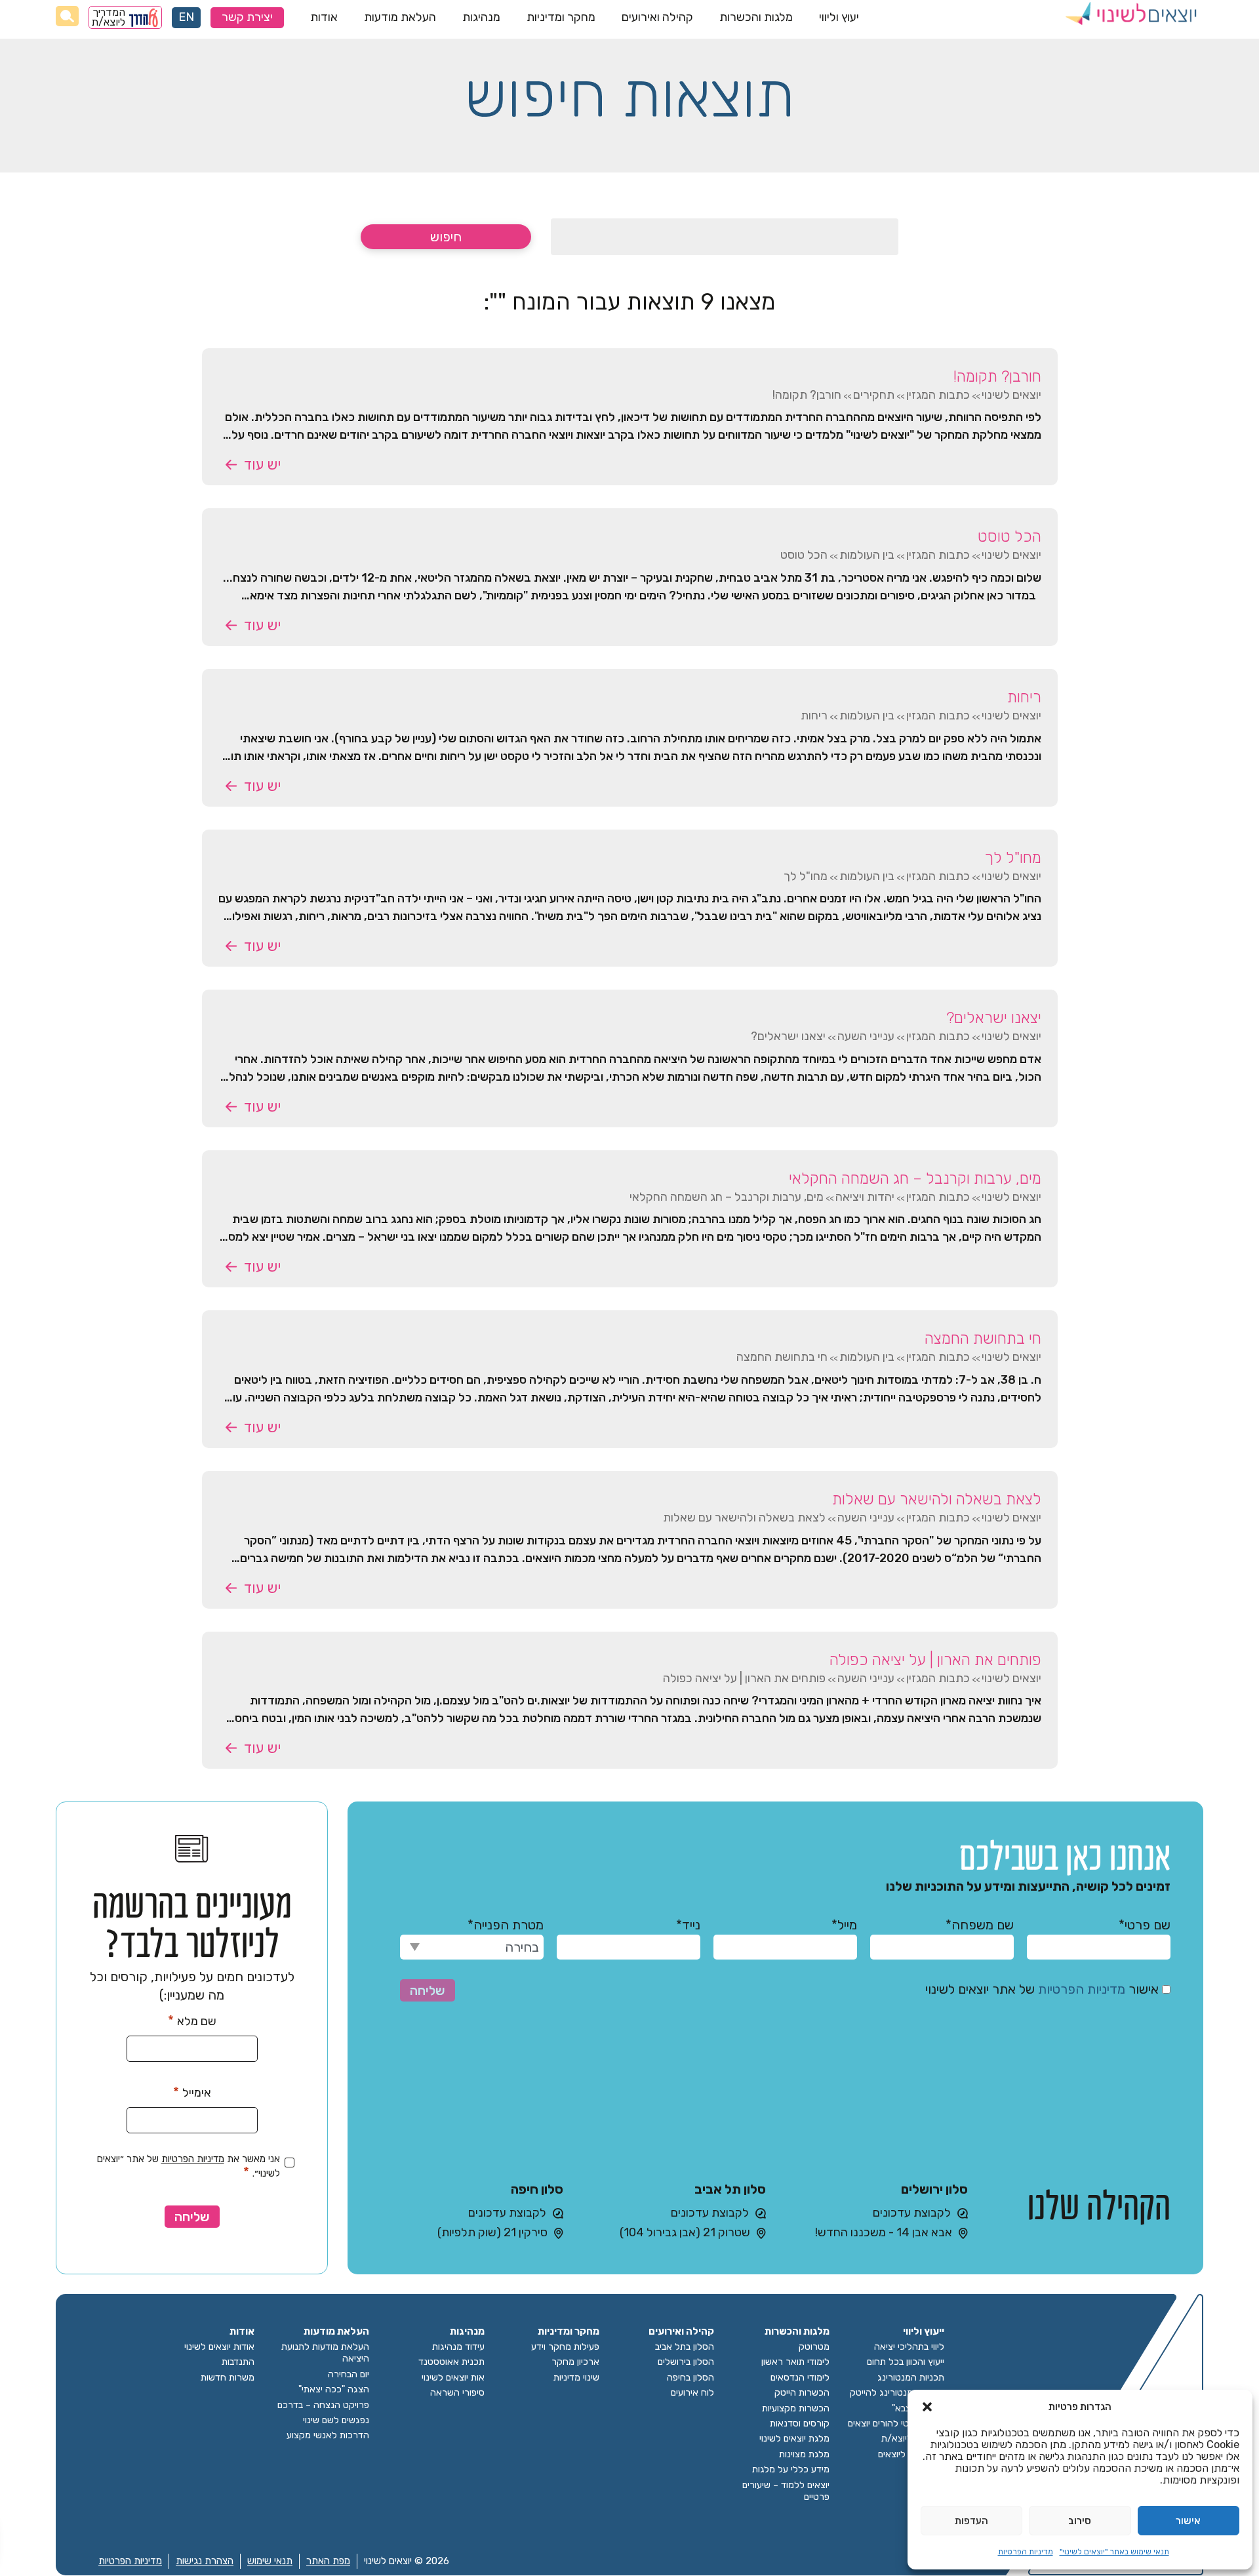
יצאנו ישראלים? (994, 1018)
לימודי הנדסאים (800, 2378)
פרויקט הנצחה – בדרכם (323, 2405)
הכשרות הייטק (802, 2393)
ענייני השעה (866, 1036)
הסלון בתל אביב (685, 2347)
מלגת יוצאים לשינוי (794, 2439)
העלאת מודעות (400, 17)
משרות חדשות (228, 2378)
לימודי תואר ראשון (795, 2362)
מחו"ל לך (1013, 858)
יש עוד (262, 465)
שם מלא (192, 2021)
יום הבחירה (349, 2374)
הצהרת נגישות (205, 2561)
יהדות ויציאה (865, 1197)
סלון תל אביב (730, 2189)
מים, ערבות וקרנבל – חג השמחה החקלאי (915, 1178)
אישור (1188, 2521)
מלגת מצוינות (804, 2454)
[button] (927, 2407)
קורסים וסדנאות (800, 2424)
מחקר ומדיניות (561, 17)
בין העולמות (867, 555)
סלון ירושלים (934, 2189)
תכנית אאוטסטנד (451, 2362)
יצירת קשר (247, 17)
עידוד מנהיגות (458, 2347)
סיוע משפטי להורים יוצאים (896, 2424)
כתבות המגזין (938, 395)
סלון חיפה (537, 2189)
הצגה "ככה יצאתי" (334, 2389)
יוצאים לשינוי (1011, 395)
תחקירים (874, 395)
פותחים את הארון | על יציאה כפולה (935, 1660)
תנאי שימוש (270, 2561)
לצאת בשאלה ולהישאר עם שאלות (937, 1499)
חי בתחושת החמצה (983, 1338)
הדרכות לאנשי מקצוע (328, 2435)
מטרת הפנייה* (506, 1925)
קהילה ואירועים (657, 17)
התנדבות (238, 2362)
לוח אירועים (692, 2393)
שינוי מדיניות (576, 2378)
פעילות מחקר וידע (565, 2347)
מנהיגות (481, 17)
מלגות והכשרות (756, 17)
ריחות (1024, 697)
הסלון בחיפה (690, 2378)
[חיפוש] (67, 16)
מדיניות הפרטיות (1026, 2552)
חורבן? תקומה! (997, 376)
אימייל (192, 2092)
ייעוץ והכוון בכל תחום (906, 2362)
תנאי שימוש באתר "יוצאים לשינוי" (1114, 2552)
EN (186, 17)
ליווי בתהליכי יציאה (909, 2347)
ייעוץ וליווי (924, 2332)
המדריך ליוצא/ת (109, 17)
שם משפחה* (980, 1925)
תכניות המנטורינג (911, 2378)
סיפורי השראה (457, 2393)
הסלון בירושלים (686, 2362)
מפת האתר (328, 2561)
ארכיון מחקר (575, 2362)
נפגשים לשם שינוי (336, 2420)
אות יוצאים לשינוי (453, 2378)
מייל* (844, 1925)
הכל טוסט (1009, 536)
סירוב (1080, 2521)
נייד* (688, 1925)
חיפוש (446, 237)
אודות (324, 17)
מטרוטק (814, 2347)
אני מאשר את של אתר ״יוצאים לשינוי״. (189, 2166)
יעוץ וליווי (839, 17)
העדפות (971, 2521)
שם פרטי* (1145, 1925)
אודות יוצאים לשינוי (219, 2347)
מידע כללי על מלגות (791, 2469)
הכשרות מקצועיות (796, 2408)
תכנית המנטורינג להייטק (897, 2393)
